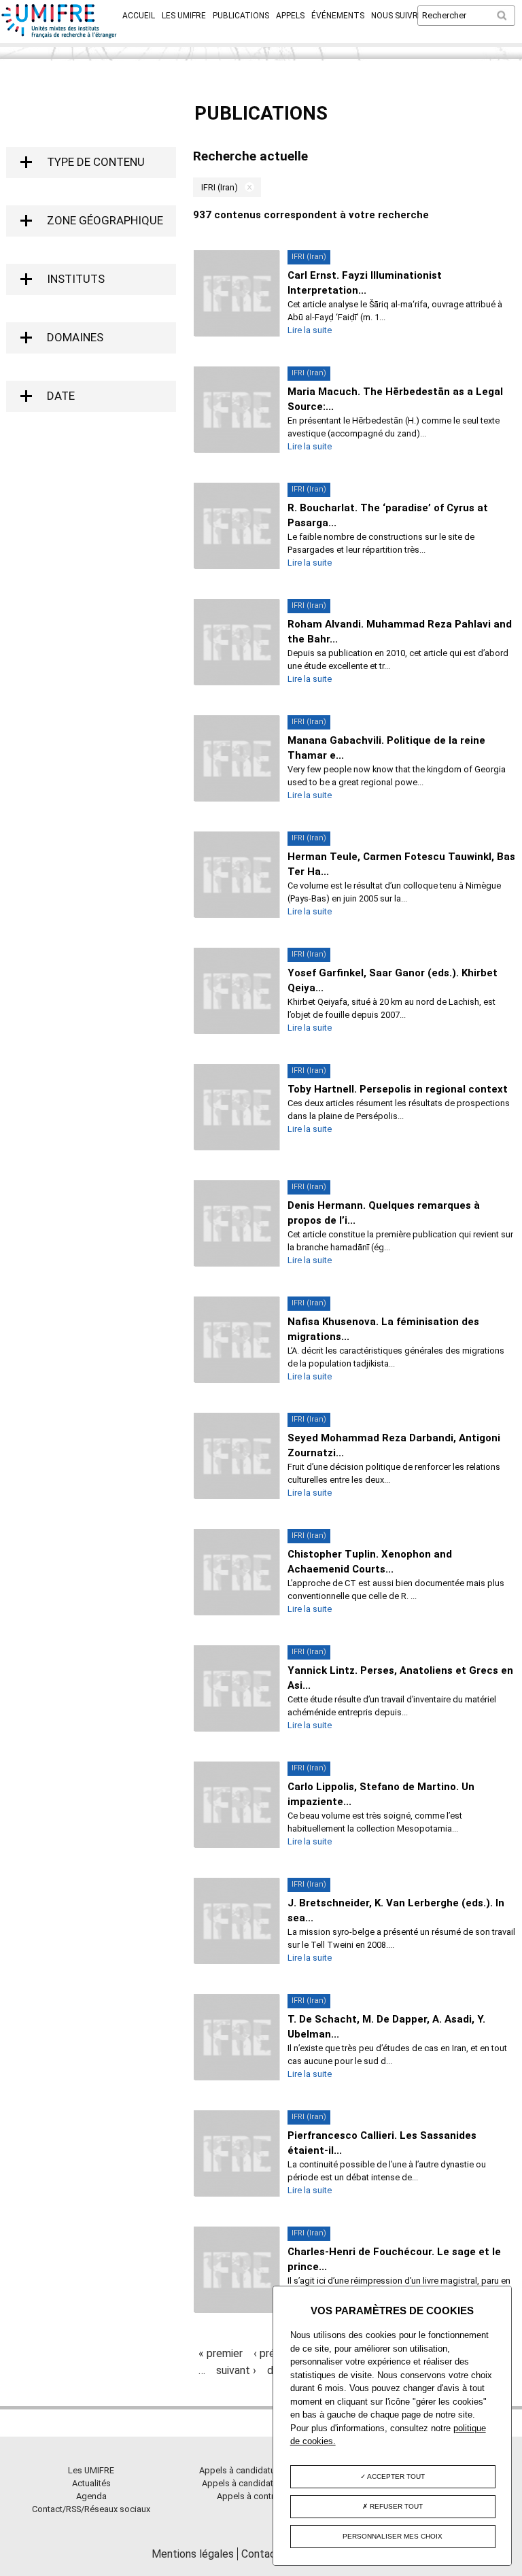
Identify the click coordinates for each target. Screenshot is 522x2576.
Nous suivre (397, 16)
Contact (261, 2554)
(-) (246, 187)
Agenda (91, 2496)
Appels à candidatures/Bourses (261, 2470)
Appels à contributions (261, 2496)
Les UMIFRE (184, 16)
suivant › (236, 2370)
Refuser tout (395, 2506)
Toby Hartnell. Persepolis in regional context (398, 1089)
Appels (290, 16)
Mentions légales (193, 2554)
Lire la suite (310, 330)
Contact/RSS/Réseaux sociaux (91, 2509)
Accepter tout (395, 2476)
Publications (241, 16)
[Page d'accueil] (59, 36)
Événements (338, 16)
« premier (221, 2353)
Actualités (91, 2483)
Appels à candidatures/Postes (261, 2483)
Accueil (139, 16)
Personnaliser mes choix (393, 2536)
